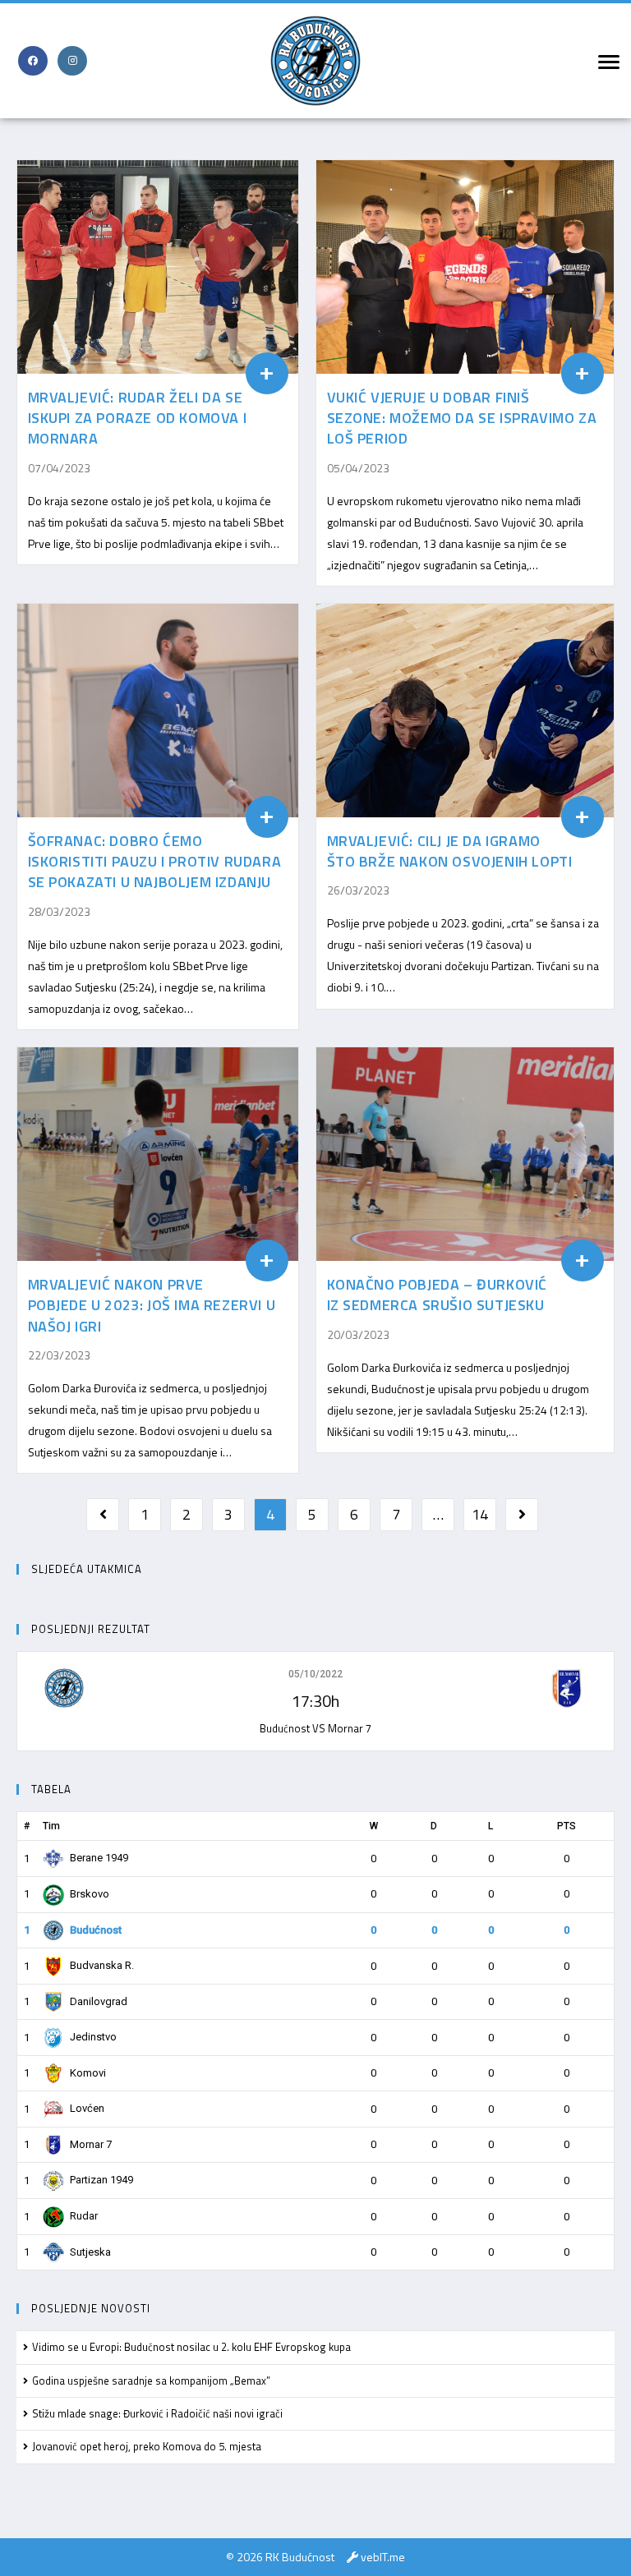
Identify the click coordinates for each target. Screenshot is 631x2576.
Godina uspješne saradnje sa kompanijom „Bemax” (151, 2380)
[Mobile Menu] (606, 61)
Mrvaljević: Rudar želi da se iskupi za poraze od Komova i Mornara (138, 418)
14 (480, 1514)
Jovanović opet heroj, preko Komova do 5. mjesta (147, 2446)
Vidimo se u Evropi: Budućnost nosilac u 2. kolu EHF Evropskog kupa (191, 2347)
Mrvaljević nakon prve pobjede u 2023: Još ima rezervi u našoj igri (152, 1305)
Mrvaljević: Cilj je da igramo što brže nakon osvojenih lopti (450, 851)
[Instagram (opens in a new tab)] (72, 61)
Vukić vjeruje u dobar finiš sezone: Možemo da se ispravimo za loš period (462, 418)
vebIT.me (383, 2557)
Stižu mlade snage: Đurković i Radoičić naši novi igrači (157, 2413)
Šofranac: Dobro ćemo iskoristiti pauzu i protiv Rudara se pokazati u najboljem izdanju (155, 861)
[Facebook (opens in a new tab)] (33, 61)
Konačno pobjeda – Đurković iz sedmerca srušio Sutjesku (438, 1295)
